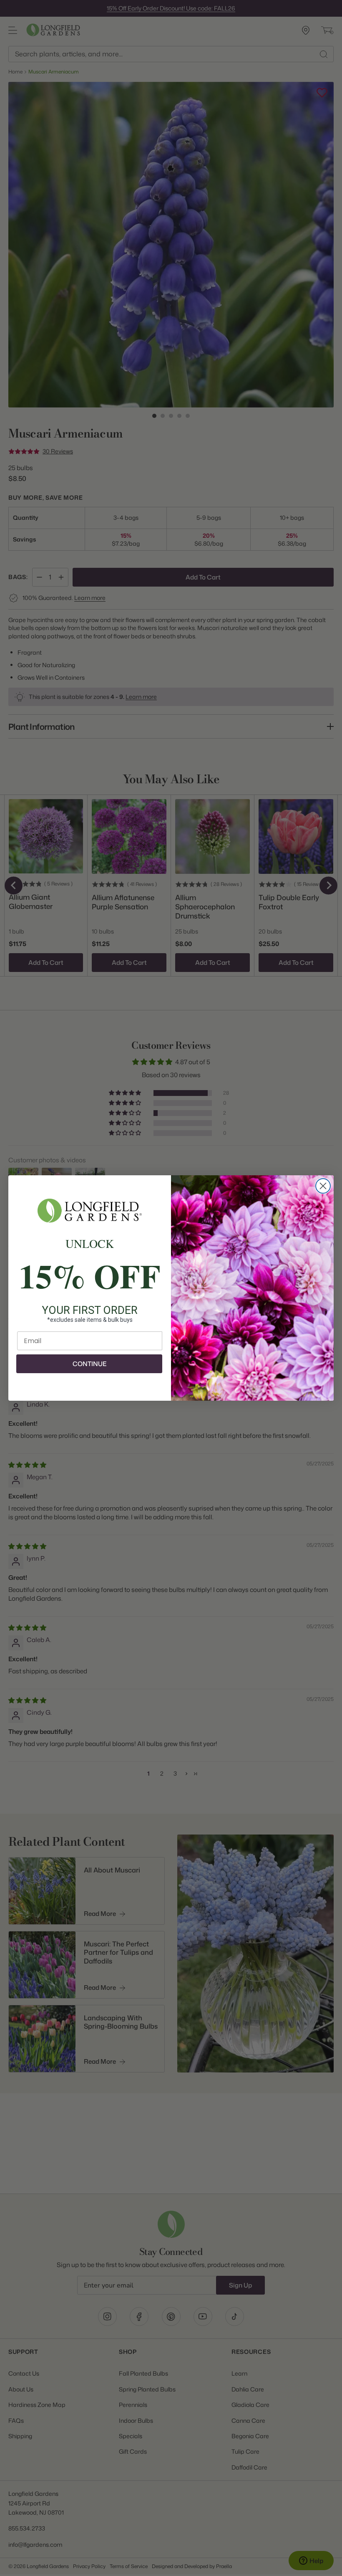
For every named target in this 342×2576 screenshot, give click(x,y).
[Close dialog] (323, 1186)
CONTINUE (89, 1364)
